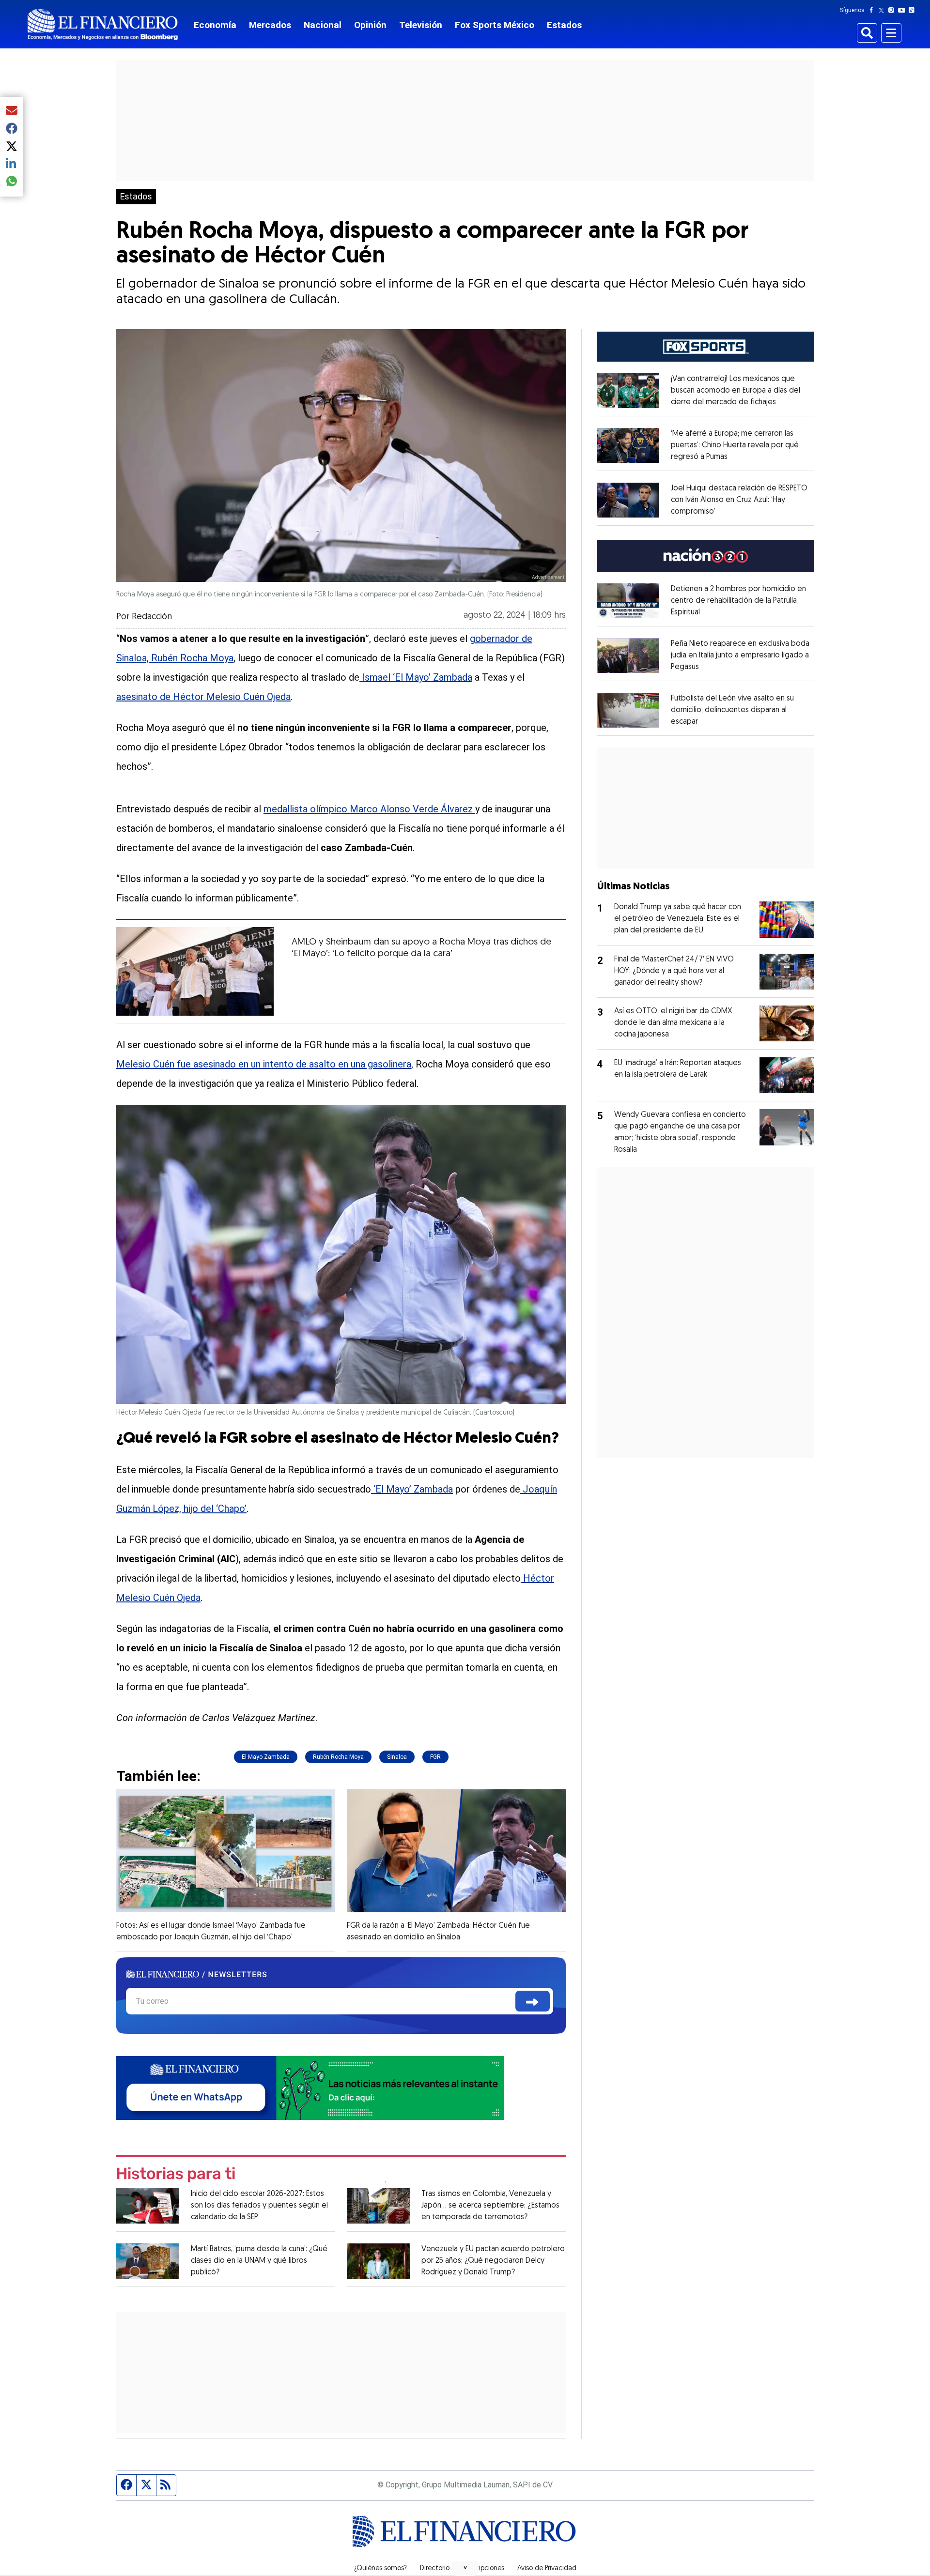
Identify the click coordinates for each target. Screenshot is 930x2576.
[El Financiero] (103, 24)
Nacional (323, 25)
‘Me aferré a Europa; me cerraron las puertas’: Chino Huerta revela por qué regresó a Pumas (735, 445)
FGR (435, 1757)
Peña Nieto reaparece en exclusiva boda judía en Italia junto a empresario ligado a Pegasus (740, 655)
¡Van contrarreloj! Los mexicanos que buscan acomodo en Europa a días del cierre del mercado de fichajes (736, 391)
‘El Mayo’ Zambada (412, 1489)
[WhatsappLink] (310, 2087)
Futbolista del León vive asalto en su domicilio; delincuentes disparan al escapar (732, 710)
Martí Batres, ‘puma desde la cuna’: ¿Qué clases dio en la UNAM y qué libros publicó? (259, 2261)
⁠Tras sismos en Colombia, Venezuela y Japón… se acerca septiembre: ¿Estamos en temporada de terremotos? (490, 2206)
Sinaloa (397, 1757)
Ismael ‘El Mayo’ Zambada (416, 677)
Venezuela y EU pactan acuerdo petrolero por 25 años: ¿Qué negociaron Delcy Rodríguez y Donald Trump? (493, 2261)
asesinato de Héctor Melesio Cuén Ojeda (203, 697)
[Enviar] (533, 2001)
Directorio (435, 2569)
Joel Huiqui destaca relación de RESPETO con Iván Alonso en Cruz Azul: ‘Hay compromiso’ (739, 500)
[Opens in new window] (628, 391)
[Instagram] (893, 10)
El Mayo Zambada (266, 1757)
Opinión (370, 25)
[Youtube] (904, 10)
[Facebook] (873, 10)
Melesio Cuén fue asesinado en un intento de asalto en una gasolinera (264, 1064)
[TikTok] (914, 10)
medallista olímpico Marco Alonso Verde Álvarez (369, 809)
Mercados (270, 25)
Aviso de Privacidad (547, 2569)
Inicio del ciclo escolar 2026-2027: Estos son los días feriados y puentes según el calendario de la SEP (259, 2206)
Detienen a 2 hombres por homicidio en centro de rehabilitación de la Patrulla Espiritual (738, 601)
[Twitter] (883, 10)
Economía (215, 25)
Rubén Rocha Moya (338, 1757)
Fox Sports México (495, 25)
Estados (564, 25)
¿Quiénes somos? (380, 2569)
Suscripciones (483, 2569)
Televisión (421, 25)
